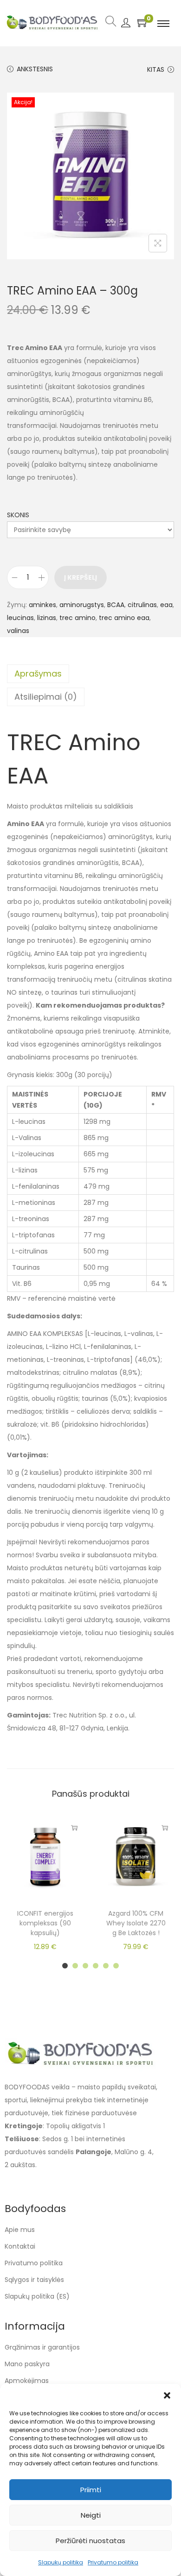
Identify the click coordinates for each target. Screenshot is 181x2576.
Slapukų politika (61, 2562)
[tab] (90, 674)
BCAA (116, 605)
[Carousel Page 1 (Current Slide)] (65, 1966)
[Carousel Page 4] (96, 1966)
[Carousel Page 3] (85, 1966)
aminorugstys (82, 605)
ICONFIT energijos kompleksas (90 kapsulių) (45, 1923)
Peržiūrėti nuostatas (90, 2541)
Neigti (91, 2515)
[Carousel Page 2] (75, 1966)
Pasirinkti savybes (165, 1828)
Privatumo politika (113, 2562)
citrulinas (142, 605)
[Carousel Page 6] (116, 1966)
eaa (166, 605)
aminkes (42, 605)
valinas (18, 631)
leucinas (20, 618)
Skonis (18, 515)
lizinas (47, 618)
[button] (167, 2395)
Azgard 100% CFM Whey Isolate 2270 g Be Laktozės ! (136, 1923)
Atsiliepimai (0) (46, 697)
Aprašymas (38, 674)
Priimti (91, 2490)
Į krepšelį (81, 577)
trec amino (78, 618)
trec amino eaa (124, 618)
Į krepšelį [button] (74, 1828)
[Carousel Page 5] (106, 1966)
